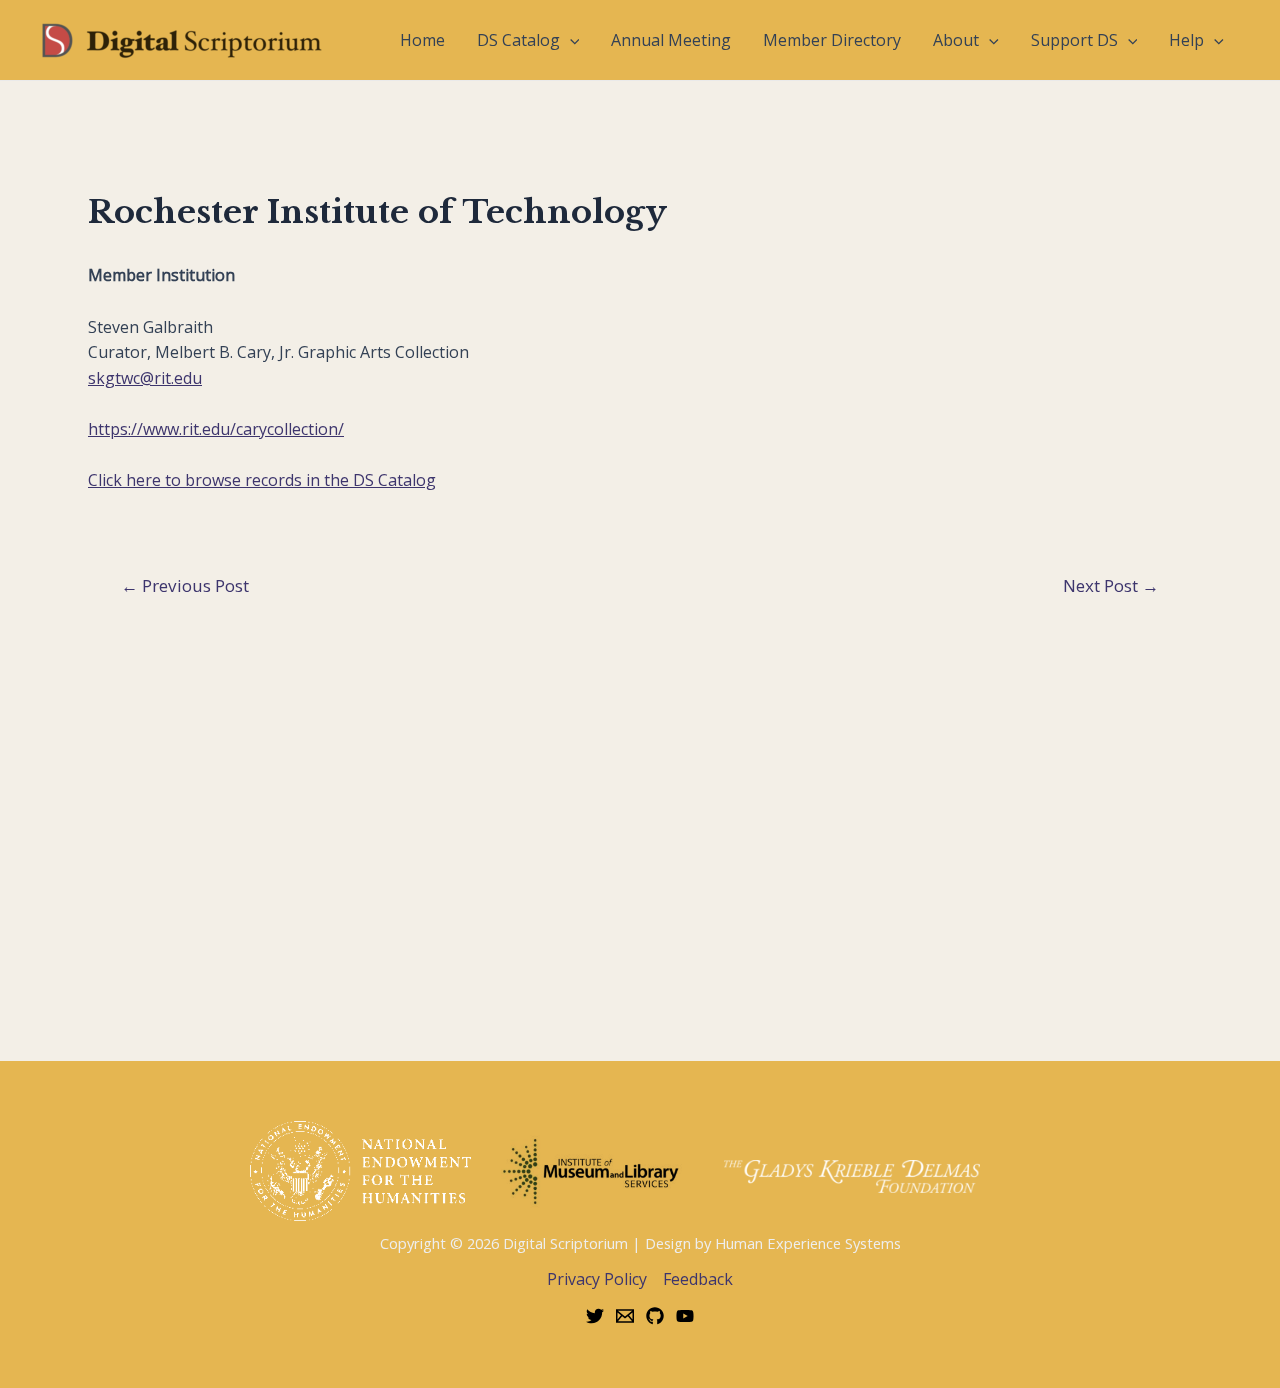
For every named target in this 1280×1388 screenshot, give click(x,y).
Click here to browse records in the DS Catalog (262, 480)
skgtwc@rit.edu (145, 378)
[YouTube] (685, 1316)
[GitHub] (655, 1316)
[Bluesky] (595, 1316)
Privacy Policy (597, 1279)
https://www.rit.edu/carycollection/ (216, 429)
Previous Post (185, 585)
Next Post (1111, 585)
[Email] (625, 1316)
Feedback (698, 1279)
